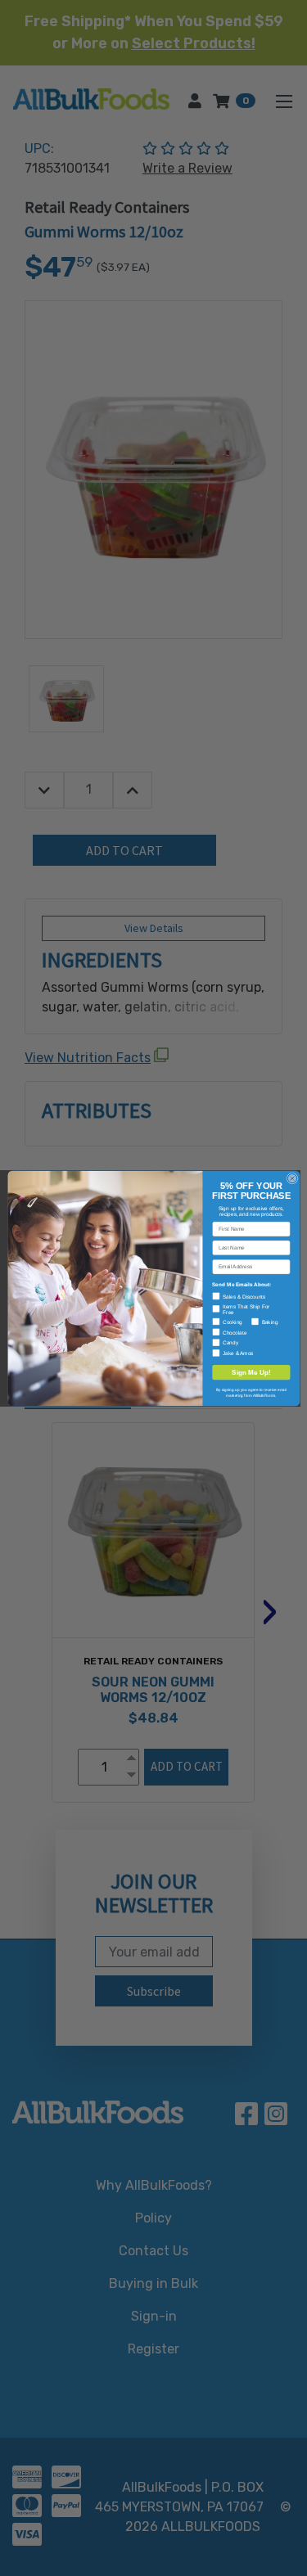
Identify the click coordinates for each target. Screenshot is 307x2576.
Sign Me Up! (251, 1372)
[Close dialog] (292, 1178)
